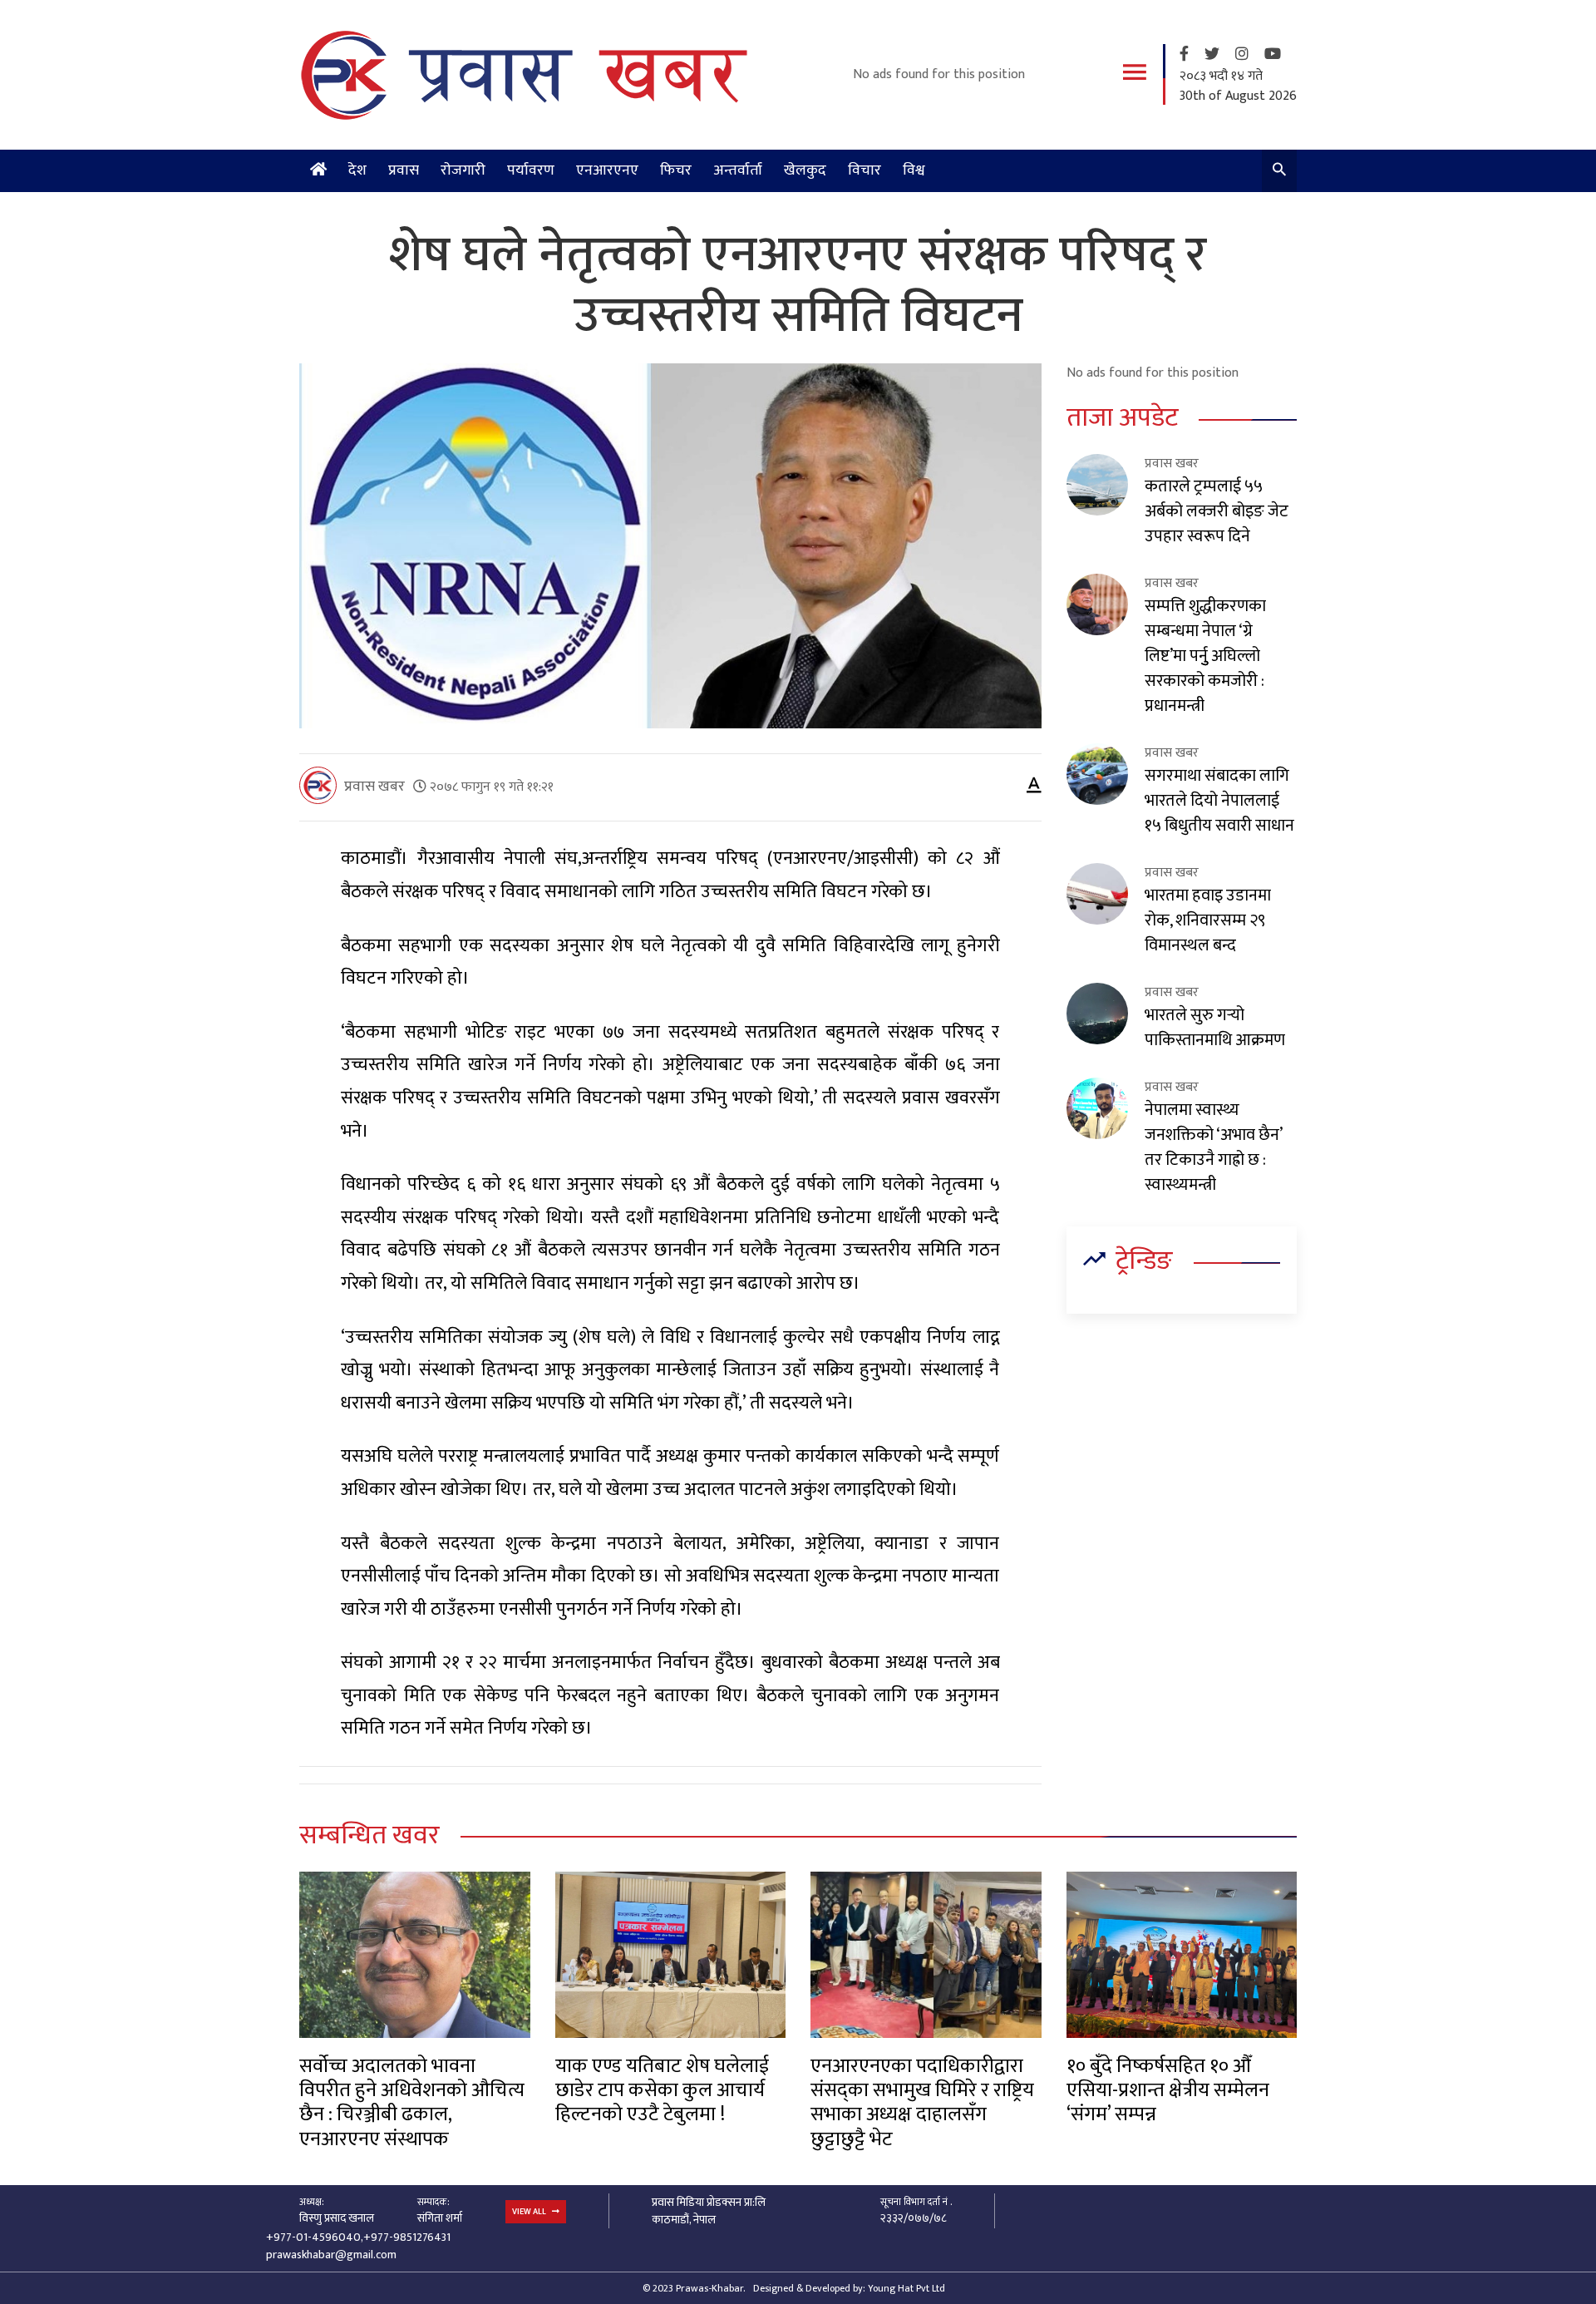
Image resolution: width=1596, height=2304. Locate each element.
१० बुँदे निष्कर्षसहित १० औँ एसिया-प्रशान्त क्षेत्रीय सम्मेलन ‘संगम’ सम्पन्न (1168, 2091)
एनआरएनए (607, 170)
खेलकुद (805, 170)
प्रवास (404, 170)
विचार (864, 170)
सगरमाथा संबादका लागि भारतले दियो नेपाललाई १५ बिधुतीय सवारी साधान (1219, 801)
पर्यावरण (531, 170)
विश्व (914, 170)
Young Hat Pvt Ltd (906, 2288)
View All (530, 2212)
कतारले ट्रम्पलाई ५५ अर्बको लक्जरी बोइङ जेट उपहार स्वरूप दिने (1217, 511)
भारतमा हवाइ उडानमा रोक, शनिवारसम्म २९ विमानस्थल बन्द (1208, 920)
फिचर (676, 170)
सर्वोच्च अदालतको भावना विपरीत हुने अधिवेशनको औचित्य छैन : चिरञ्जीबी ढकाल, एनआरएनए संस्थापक (412, 2103)
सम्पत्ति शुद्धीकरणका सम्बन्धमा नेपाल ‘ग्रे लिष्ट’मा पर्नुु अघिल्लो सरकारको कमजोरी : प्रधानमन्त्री (1205, 656)
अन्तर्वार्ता (738, 170)
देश (357, 170)
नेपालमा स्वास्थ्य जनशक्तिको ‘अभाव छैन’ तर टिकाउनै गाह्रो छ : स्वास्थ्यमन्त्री (1213, 1147)
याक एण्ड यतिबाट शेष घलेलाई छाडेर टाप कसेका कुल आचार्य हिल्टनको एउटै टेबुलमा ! (662, 2091)
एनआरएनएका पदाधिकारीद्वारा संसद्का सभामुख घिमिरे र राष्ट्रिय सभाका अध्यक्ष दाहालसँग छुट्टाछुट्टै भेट (922, 2103)
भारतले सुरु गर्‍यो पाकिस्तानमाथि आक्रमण (1215, 1028)
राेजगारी (463, 170)
